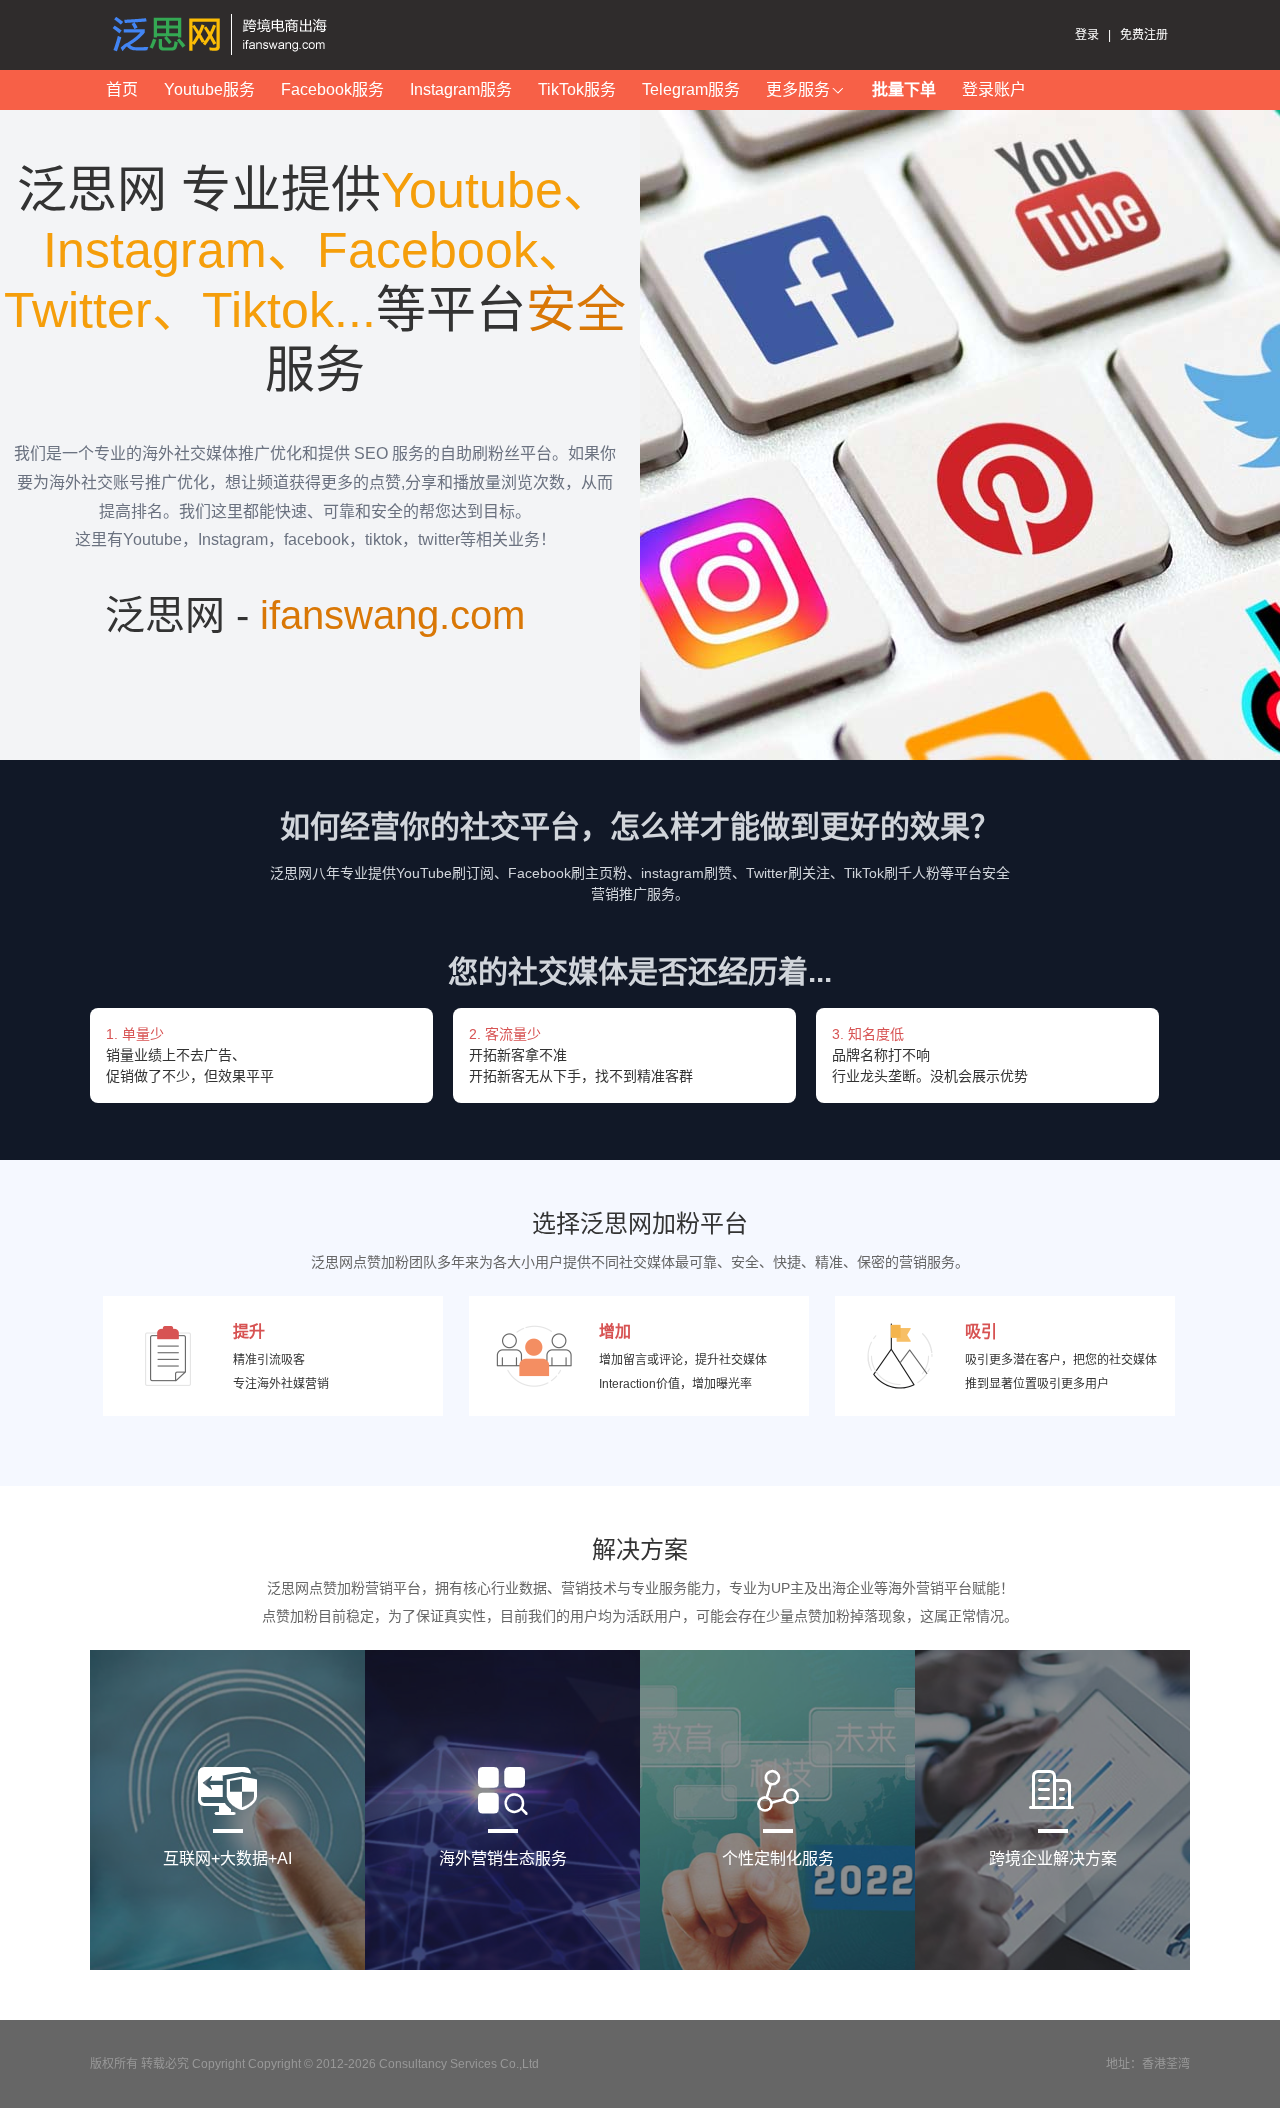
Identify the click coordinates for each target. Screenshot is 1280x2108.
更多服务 (798, 89)
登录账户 (994, 89)
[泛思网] (224, 35)
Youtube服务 (209, 89)
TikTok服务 (577, 89)
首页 (122, 89)
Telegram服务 (691, 89)
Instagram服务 (461, 89)
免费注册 (1144, 35)
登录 (1087, 35)
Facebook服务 (332, 89)
